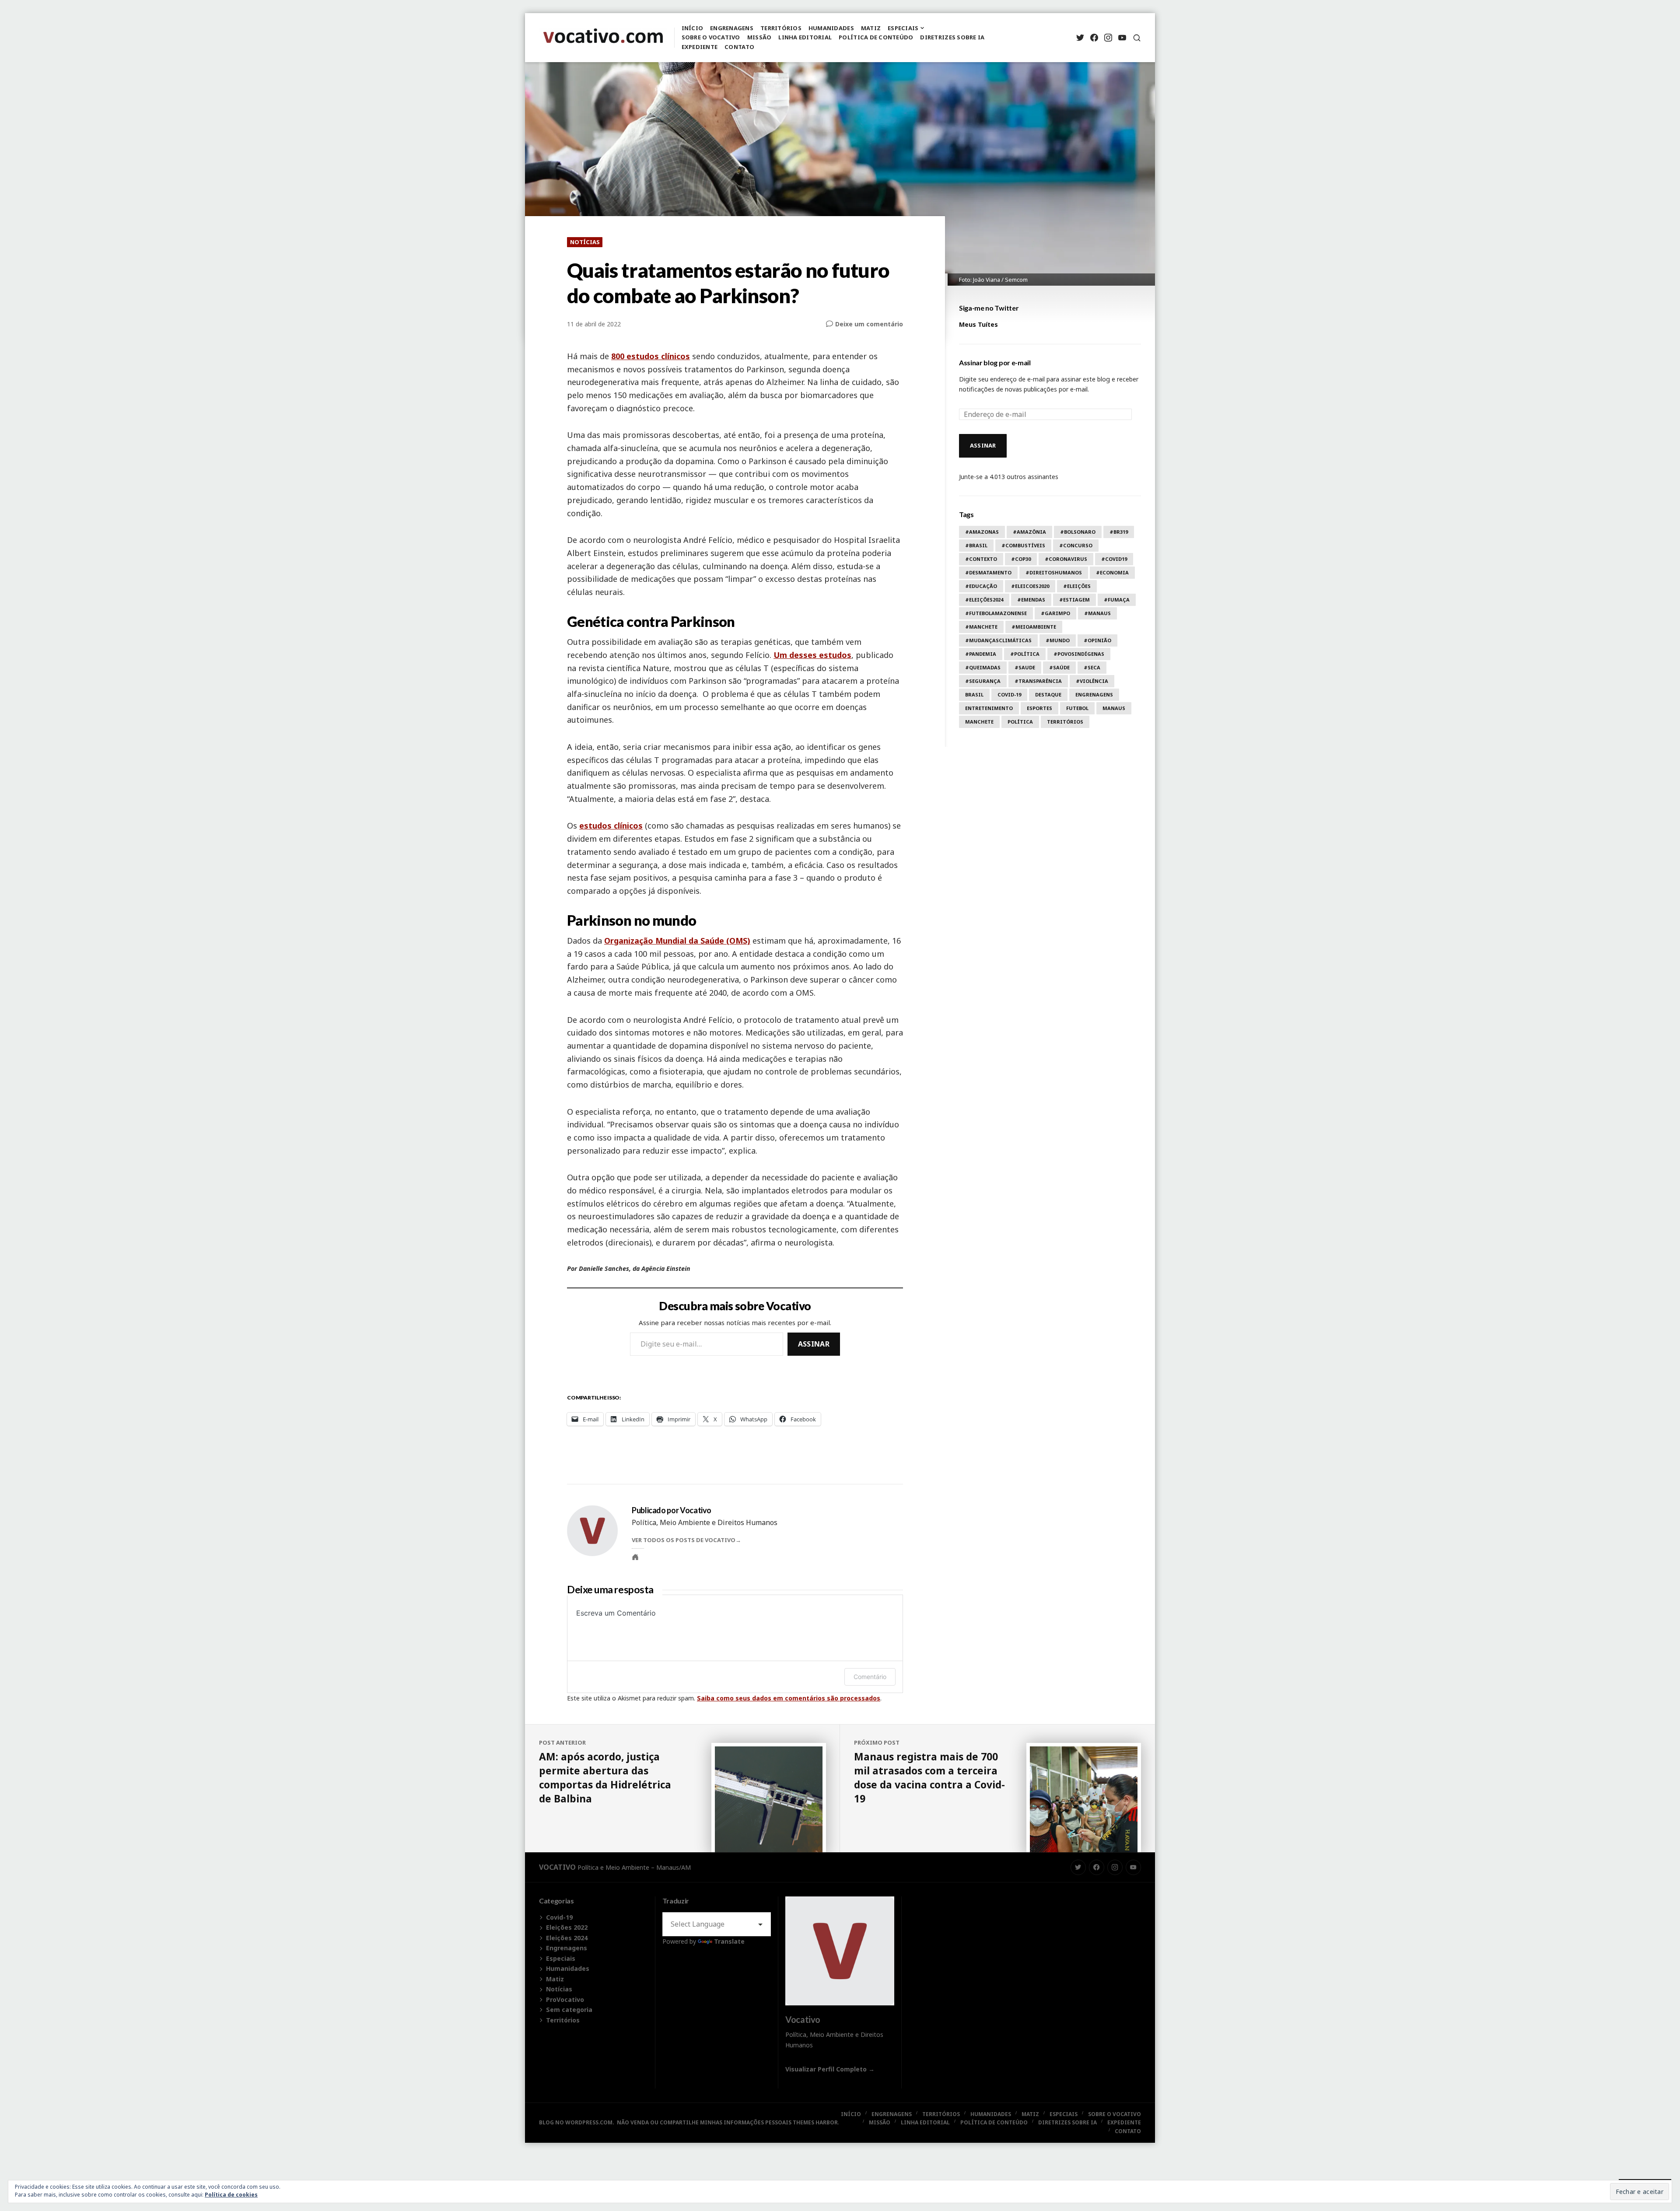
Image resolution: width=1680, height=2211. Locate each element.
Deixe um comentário (869, 324)
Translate (729, 1941)
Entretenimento (989, 708)
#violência (1092, 681)
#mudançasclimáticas (998, 640)
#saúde (1059, 667)
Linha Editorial (805, 37)
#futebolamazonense (996, 613)
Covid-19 (1009, 694)
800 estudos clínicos (651, 356)
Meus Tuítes (978, 324)
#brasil (976, 545)
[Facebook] (1094, 38)
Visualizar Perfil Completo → (830, 2069)
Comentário (870, 1677)
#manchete (981, 627)
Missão (759, 37)
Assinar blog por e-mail (995, 362)
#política (1025, 654)
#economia (1112, 572)
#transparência (1038, 681)
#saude (1025, 667)
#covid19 (1114, 559)
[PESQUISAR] (1137, 38)
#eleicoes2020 (1030, 586)
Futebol (1077, 708)
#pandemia (981, 654)
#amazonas (982, 532)
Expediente (700, 47)
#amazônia (1029, 532)
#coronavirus (1066, 559)
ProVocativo (565, 1999)
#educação (981, 586)
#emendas (1031, 600)
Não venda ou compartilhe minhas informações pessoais (704, 2122)
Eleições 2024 (567, 1938)
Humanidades (831, 28)
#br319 (1119, 532)
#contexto (981, 559)
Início (693, 28)
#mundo (1058, 640)
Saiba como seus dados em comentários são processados (789, 1698)
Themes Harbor (815, 2122)
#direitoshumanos (1054, 572)
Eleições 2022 (567, 1927)
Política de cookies (231, 2195)
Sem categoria (569, 2010)
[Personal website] (635, 1557)
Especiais (903, 28)
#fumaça (1117, 600)
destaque (1048, 694)
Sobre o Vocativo (711, 37)
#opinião (1097, 640)
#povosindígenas (1079, 654)
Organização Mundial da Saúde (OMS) (677, 941)
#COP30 (1021, 559)
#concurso (1076, 545)
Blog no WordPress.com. (577, 2122)
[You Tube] (1122, 38)
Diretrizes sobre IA (952, 37)
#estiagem (1074, 600)
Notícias (585, 242)
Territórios (781, 28)
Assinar (814, 1344)
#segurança (983, 681)
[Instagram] (1108, 38)
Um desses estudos (812, 655)
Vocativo (557, 1867)
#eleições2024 (984, 600)
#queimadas (983, 667)
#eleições (1077, 586)
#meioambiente (1034, 627)
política (1020, 722)
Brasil (974, 694)
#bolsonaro (1078, 532)
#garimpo (1055, 613)
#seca (1092, 667)
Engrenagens (732, 28)
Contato (739, 47)
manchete (979, 722)
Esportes (1039, 708)
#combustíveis (1023, 545)
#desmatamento (988, 572)
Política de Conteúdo (876, 37)
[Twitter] (1080, 38)
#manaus (1097, 613)
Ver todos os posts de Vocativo (684, 1540)
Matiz (871, 28)
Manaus (1114, 708)
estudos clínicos (611, 826)
